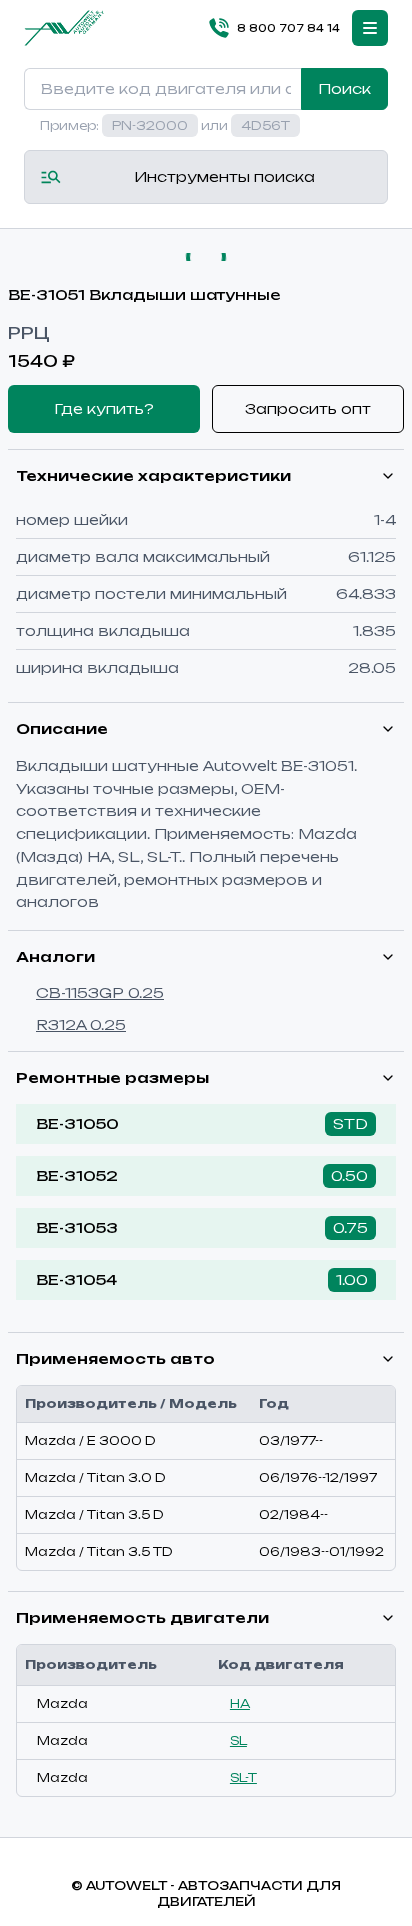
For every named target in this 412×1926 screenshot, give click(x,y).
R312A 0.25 (81, 1024)
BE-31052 (77, 1175)
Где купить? (104, 408)
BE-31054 (76, 1279)
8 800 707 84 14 (288, 28)
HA (240, 1703)
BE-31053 (77, 1227)
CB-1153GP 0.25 (100, 992)
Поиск (344, 88)
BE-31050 (77, 1123)
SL (238, 1740)
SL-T (243, 1777)
